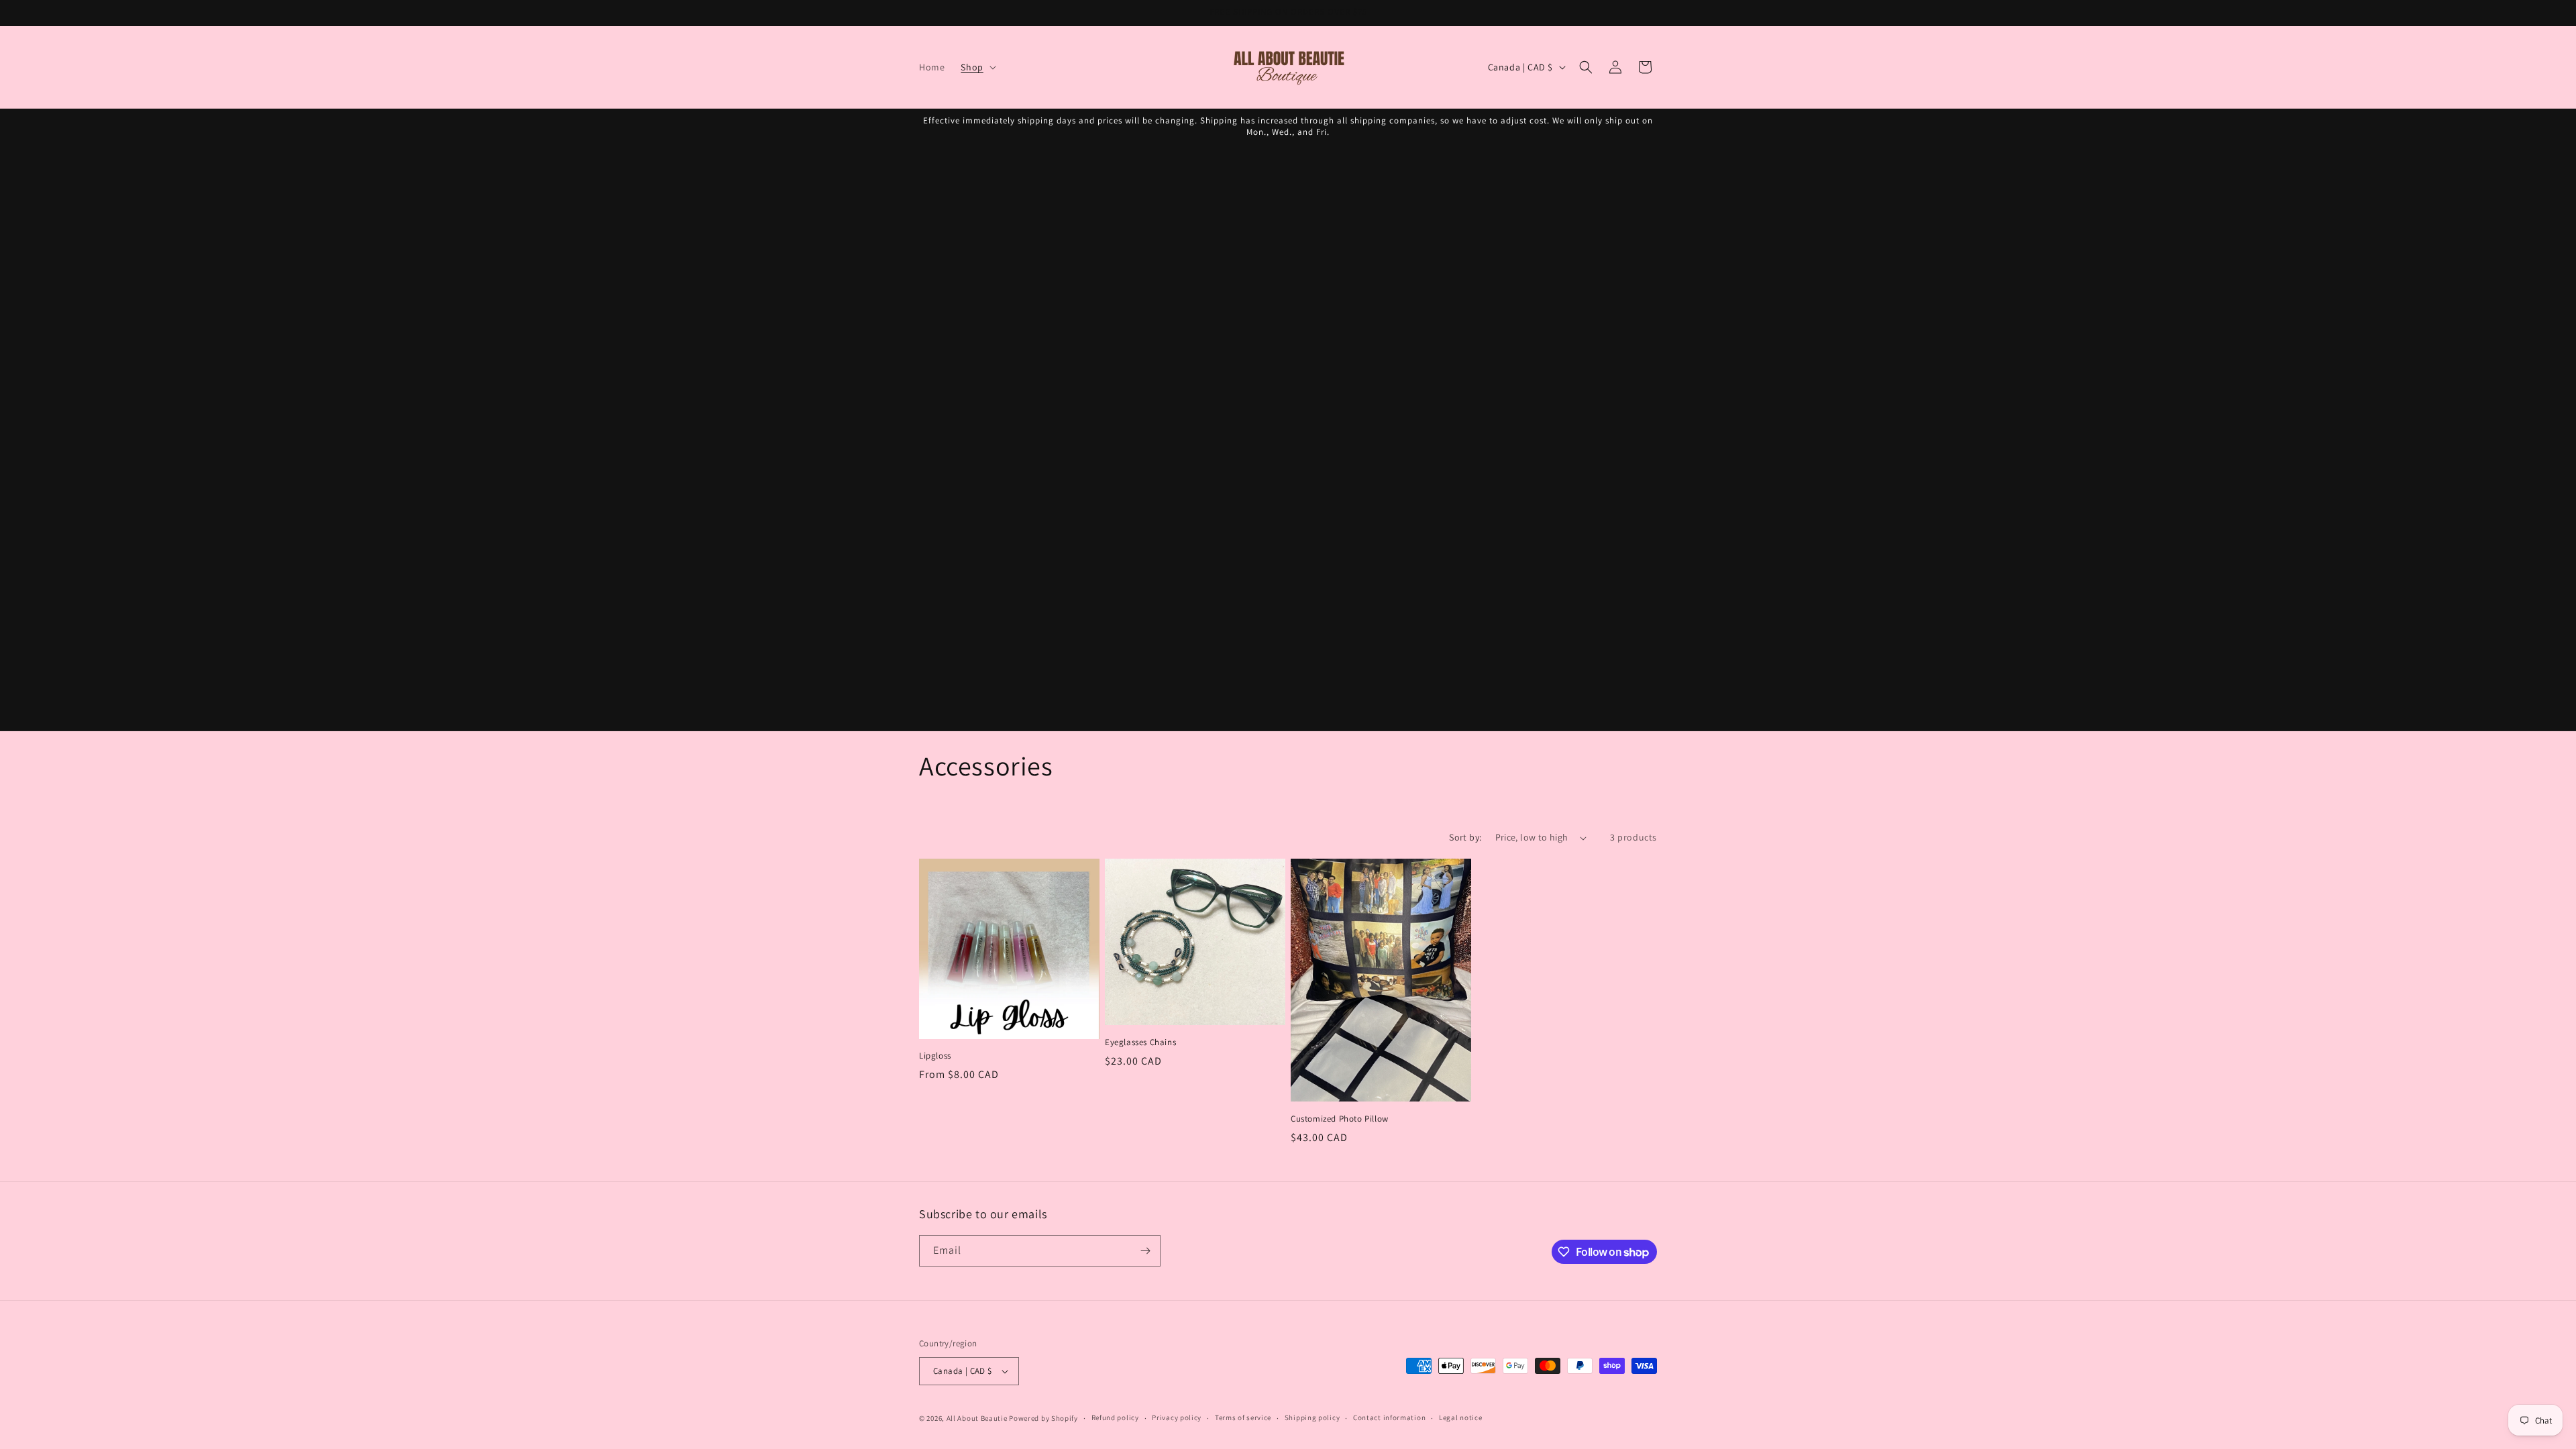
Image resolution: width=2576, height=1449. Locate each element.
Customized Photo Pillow (1340, 1119)
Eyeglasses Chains (1140, 1042)
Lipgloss (935, 1056)
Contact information (1389, 1417)
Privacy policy (1177, 1417)
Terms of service (1243, 1417)
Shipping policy (1312, 1417)
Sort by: (1465, 837)
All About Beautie (977, 1418)
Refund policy (1115, 1417)
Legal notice (1460, 1417)
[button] (977, 67)
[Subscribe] (1145, 1251)
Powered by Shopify (1043, 1418)
